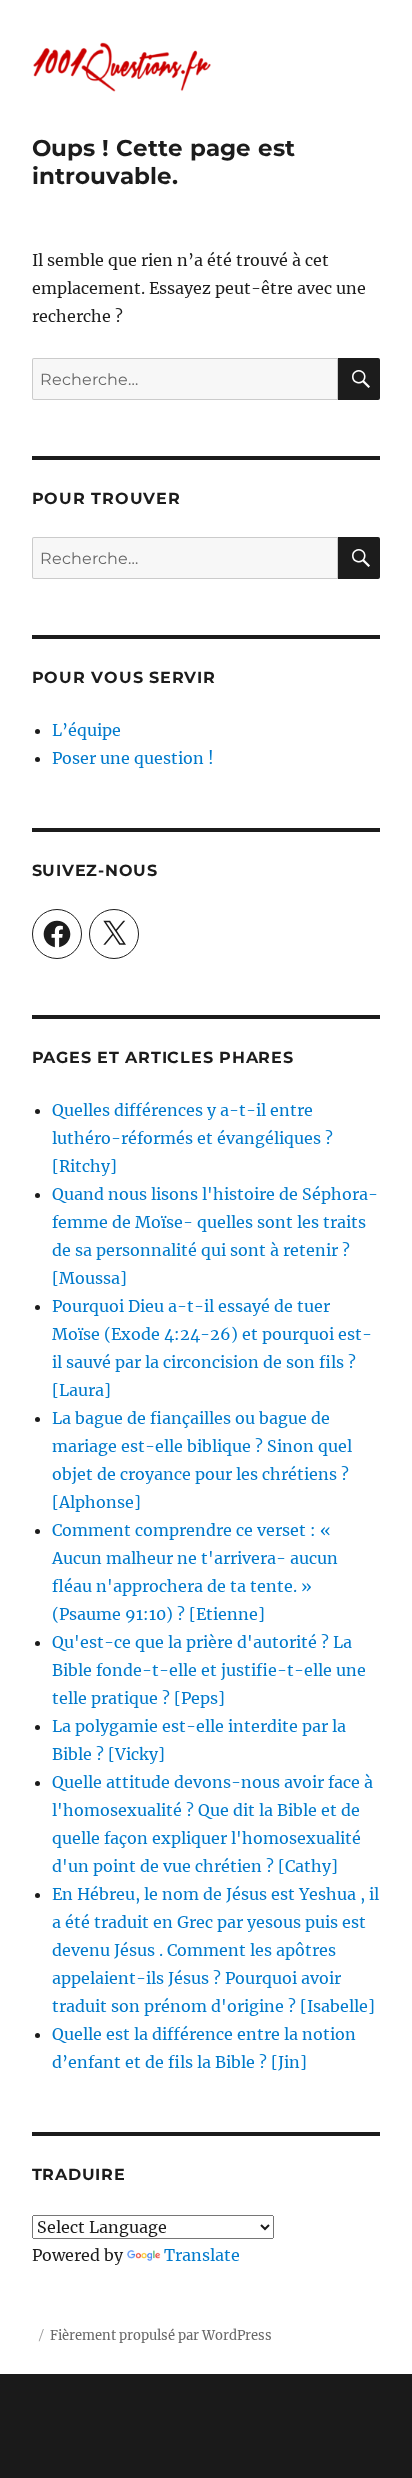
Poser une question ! (133, 758)
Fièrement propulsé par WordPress (161, 2335)
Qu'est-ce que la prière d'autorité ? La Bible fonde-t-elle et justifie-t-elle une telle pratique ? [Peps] (209, 1670)
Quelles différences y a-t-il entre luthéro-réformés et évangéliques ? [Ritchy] (192, 1138)
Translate (202, 2255)
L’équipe (86, 730)
